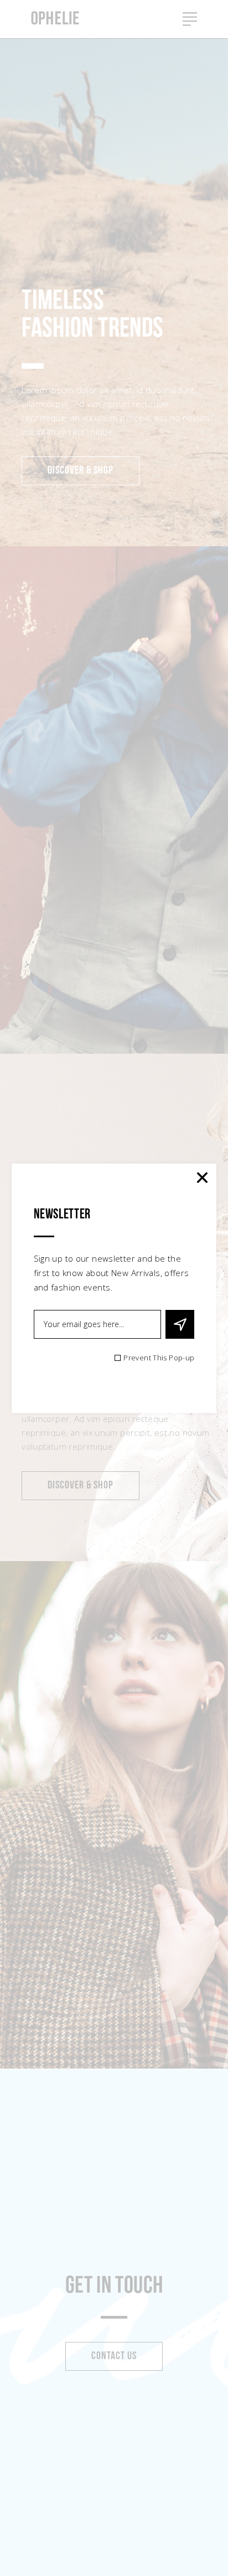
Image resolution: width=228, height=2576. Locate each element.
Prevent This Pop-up (159, 1358)
